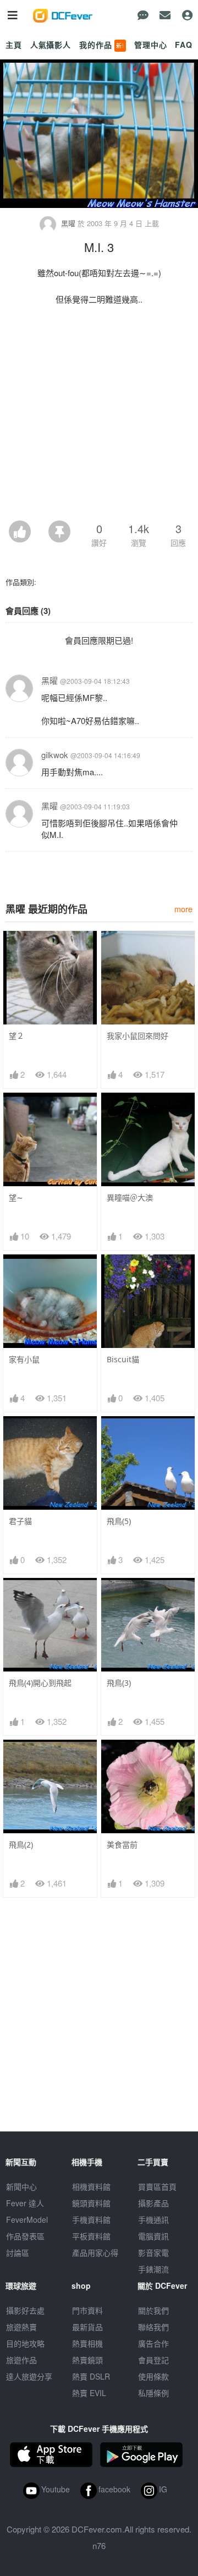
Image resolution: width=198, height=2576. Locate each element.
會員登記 (153, 2360)
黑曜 (68, 223)
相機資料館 (91, 2186)
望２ (16, 1036)
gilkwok (55, 755)
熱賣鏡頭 (87, 2360)
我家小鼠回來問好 (137, 1036)
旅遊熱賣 (21, 2327)
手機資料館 (91, 2219)
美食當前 (122, 1845)
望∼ (16, 1197)
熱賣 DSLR (91, 2376)
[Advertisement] (99, 416)
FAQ (184, 45)
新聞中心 (21, 2186)
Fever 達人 (25, 2203)
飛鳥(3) (119, 1683)
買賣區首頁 (157, 2186)
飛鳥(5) (119, 1521)
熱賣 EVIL (89, 2393)
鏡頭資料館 (91, 2203)
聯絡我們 (153, 2327)
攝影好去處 (25, 2310)
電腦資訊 (153, 2236)
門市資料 (87, 2310)
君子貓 (20, 1521)
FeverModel (27, 2219)
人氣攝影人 (51, 45)
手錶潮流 (153, 2269)
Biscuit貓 (123, 1359)
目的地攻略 (25, 2343)
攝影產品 (153, 2203)
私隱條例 (153, 2393)
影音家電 (153, 2252)
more (183, 909)
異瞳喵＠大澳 (130, 1197)
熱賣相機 (87, 2343)
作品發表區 (25, 2236)
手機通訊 (153, 2219)
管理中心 (150, 45)
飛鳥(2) (21, 1845)
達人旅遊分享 (29, 2376)
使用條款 (153, 2376)
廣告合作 (153, 2343)
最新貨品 (87, 2327)
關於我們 (153, 2310)
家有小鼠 (24, 1359)
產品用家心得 (95, 2252)
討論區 (18, 2252)
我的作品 (102, 45)
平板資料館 (91, 2236)
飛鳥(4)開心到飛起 (40, 1683)
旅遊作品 (21, 2360)
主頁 (14, 45)
